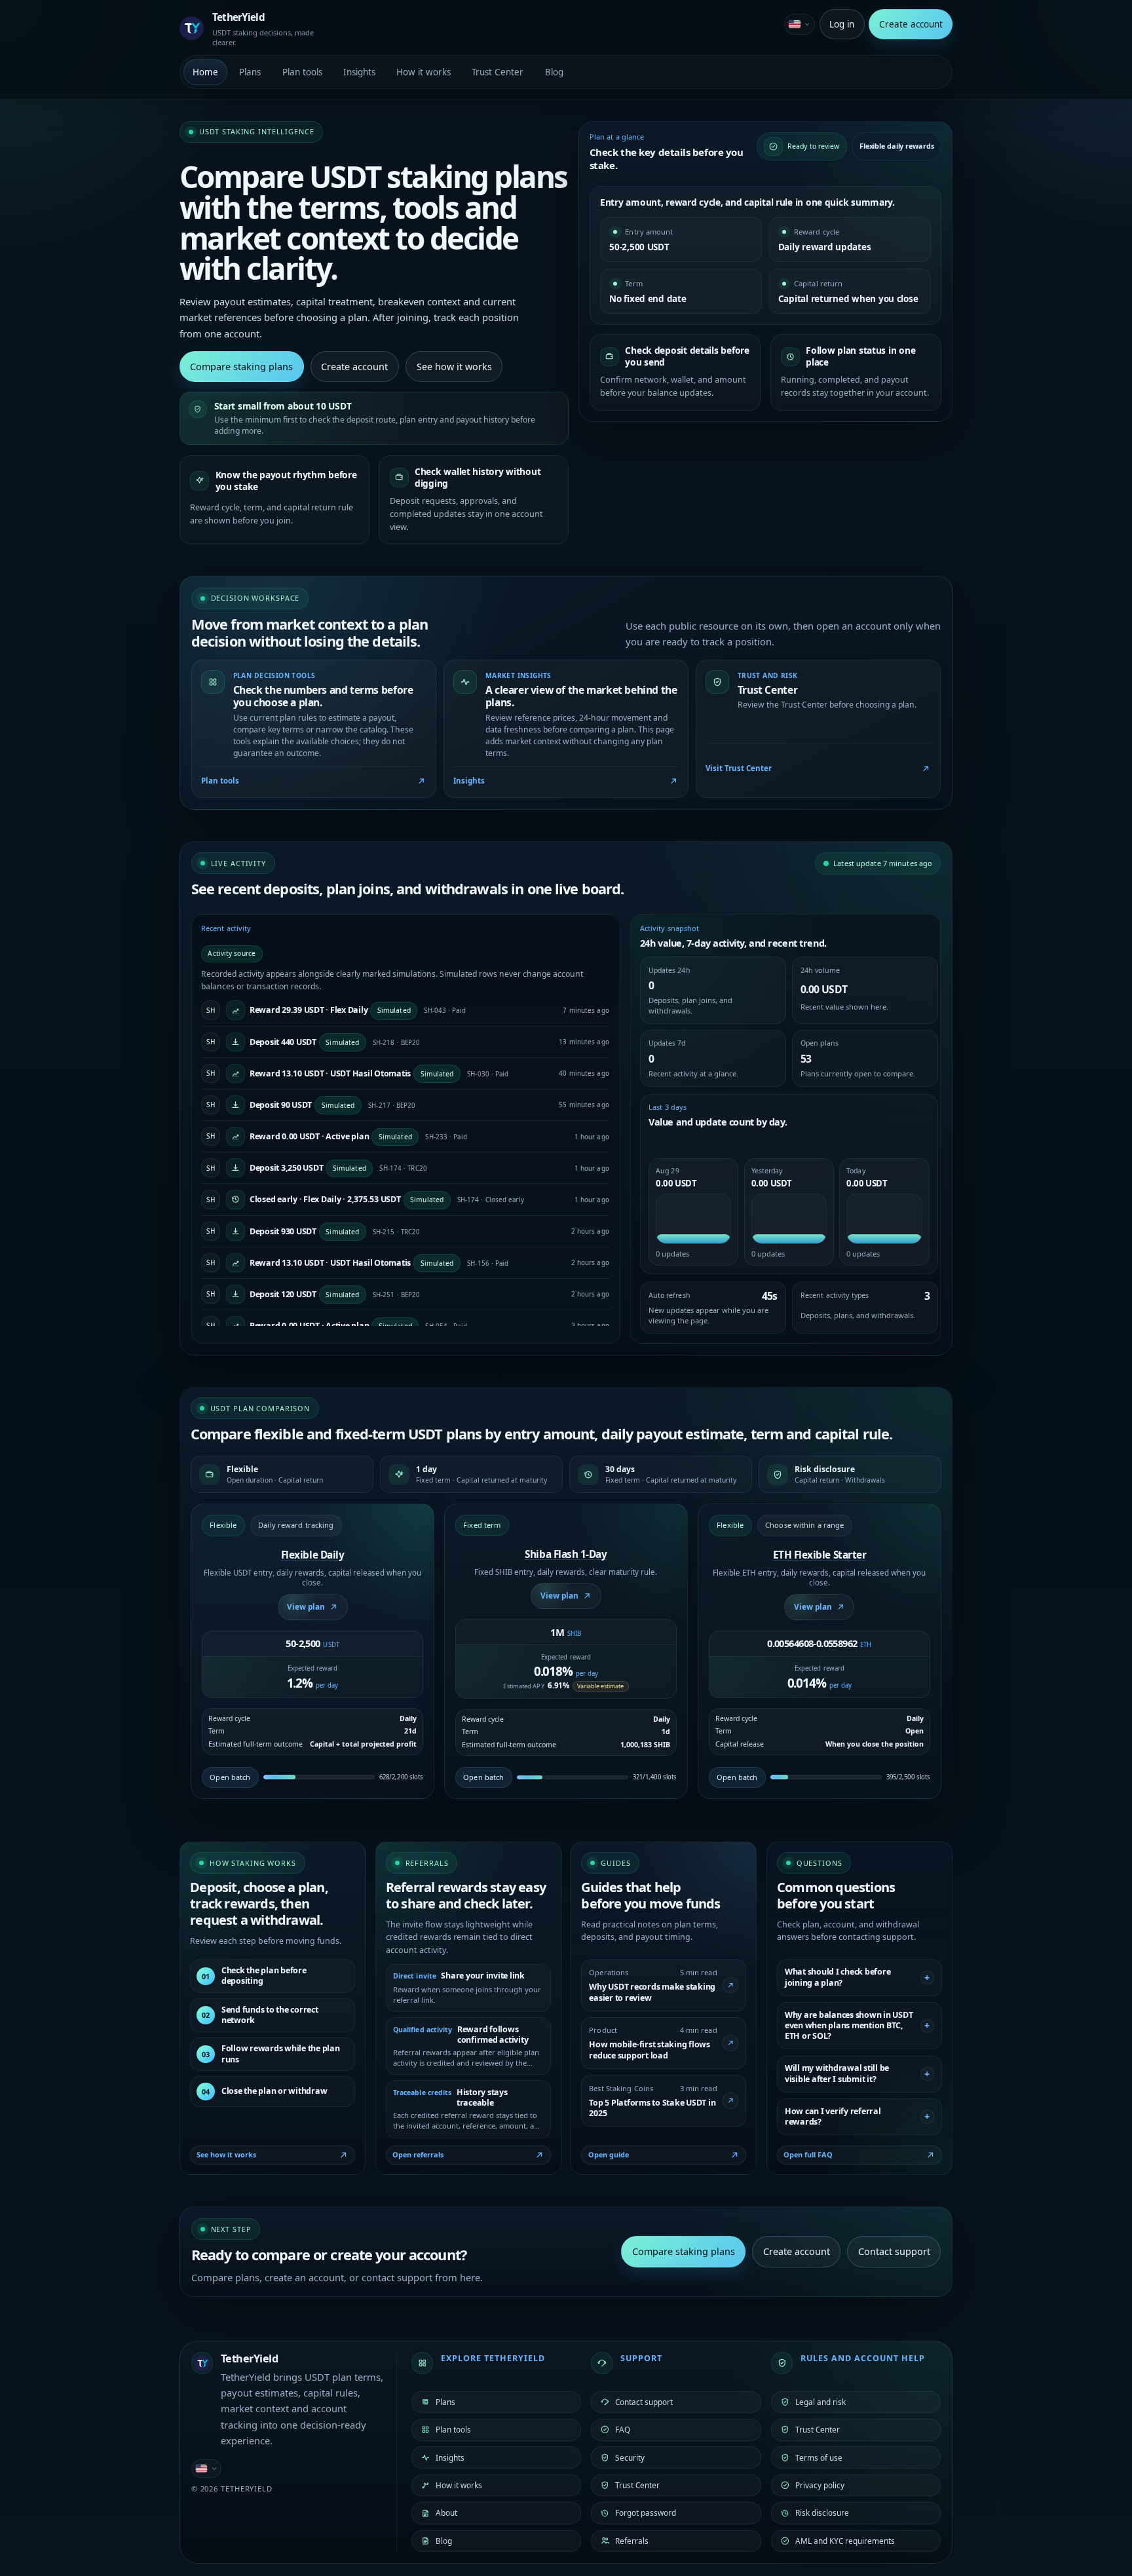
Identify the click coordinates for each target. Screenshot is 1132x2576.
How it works (424, 72)
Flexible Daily (313, 1555)
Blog (554, 72)
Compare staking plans (241, 367)
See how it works (454, 367)
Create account (911, 24)
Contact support (894, 2251)
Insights (359, 72)
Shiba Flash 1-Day (566, 1554)
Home (205, 72)
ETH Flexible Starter (820, 1555)
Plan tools (302, 72)
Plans (250, 72)
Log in (842, 24)
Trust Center (498, 72)
